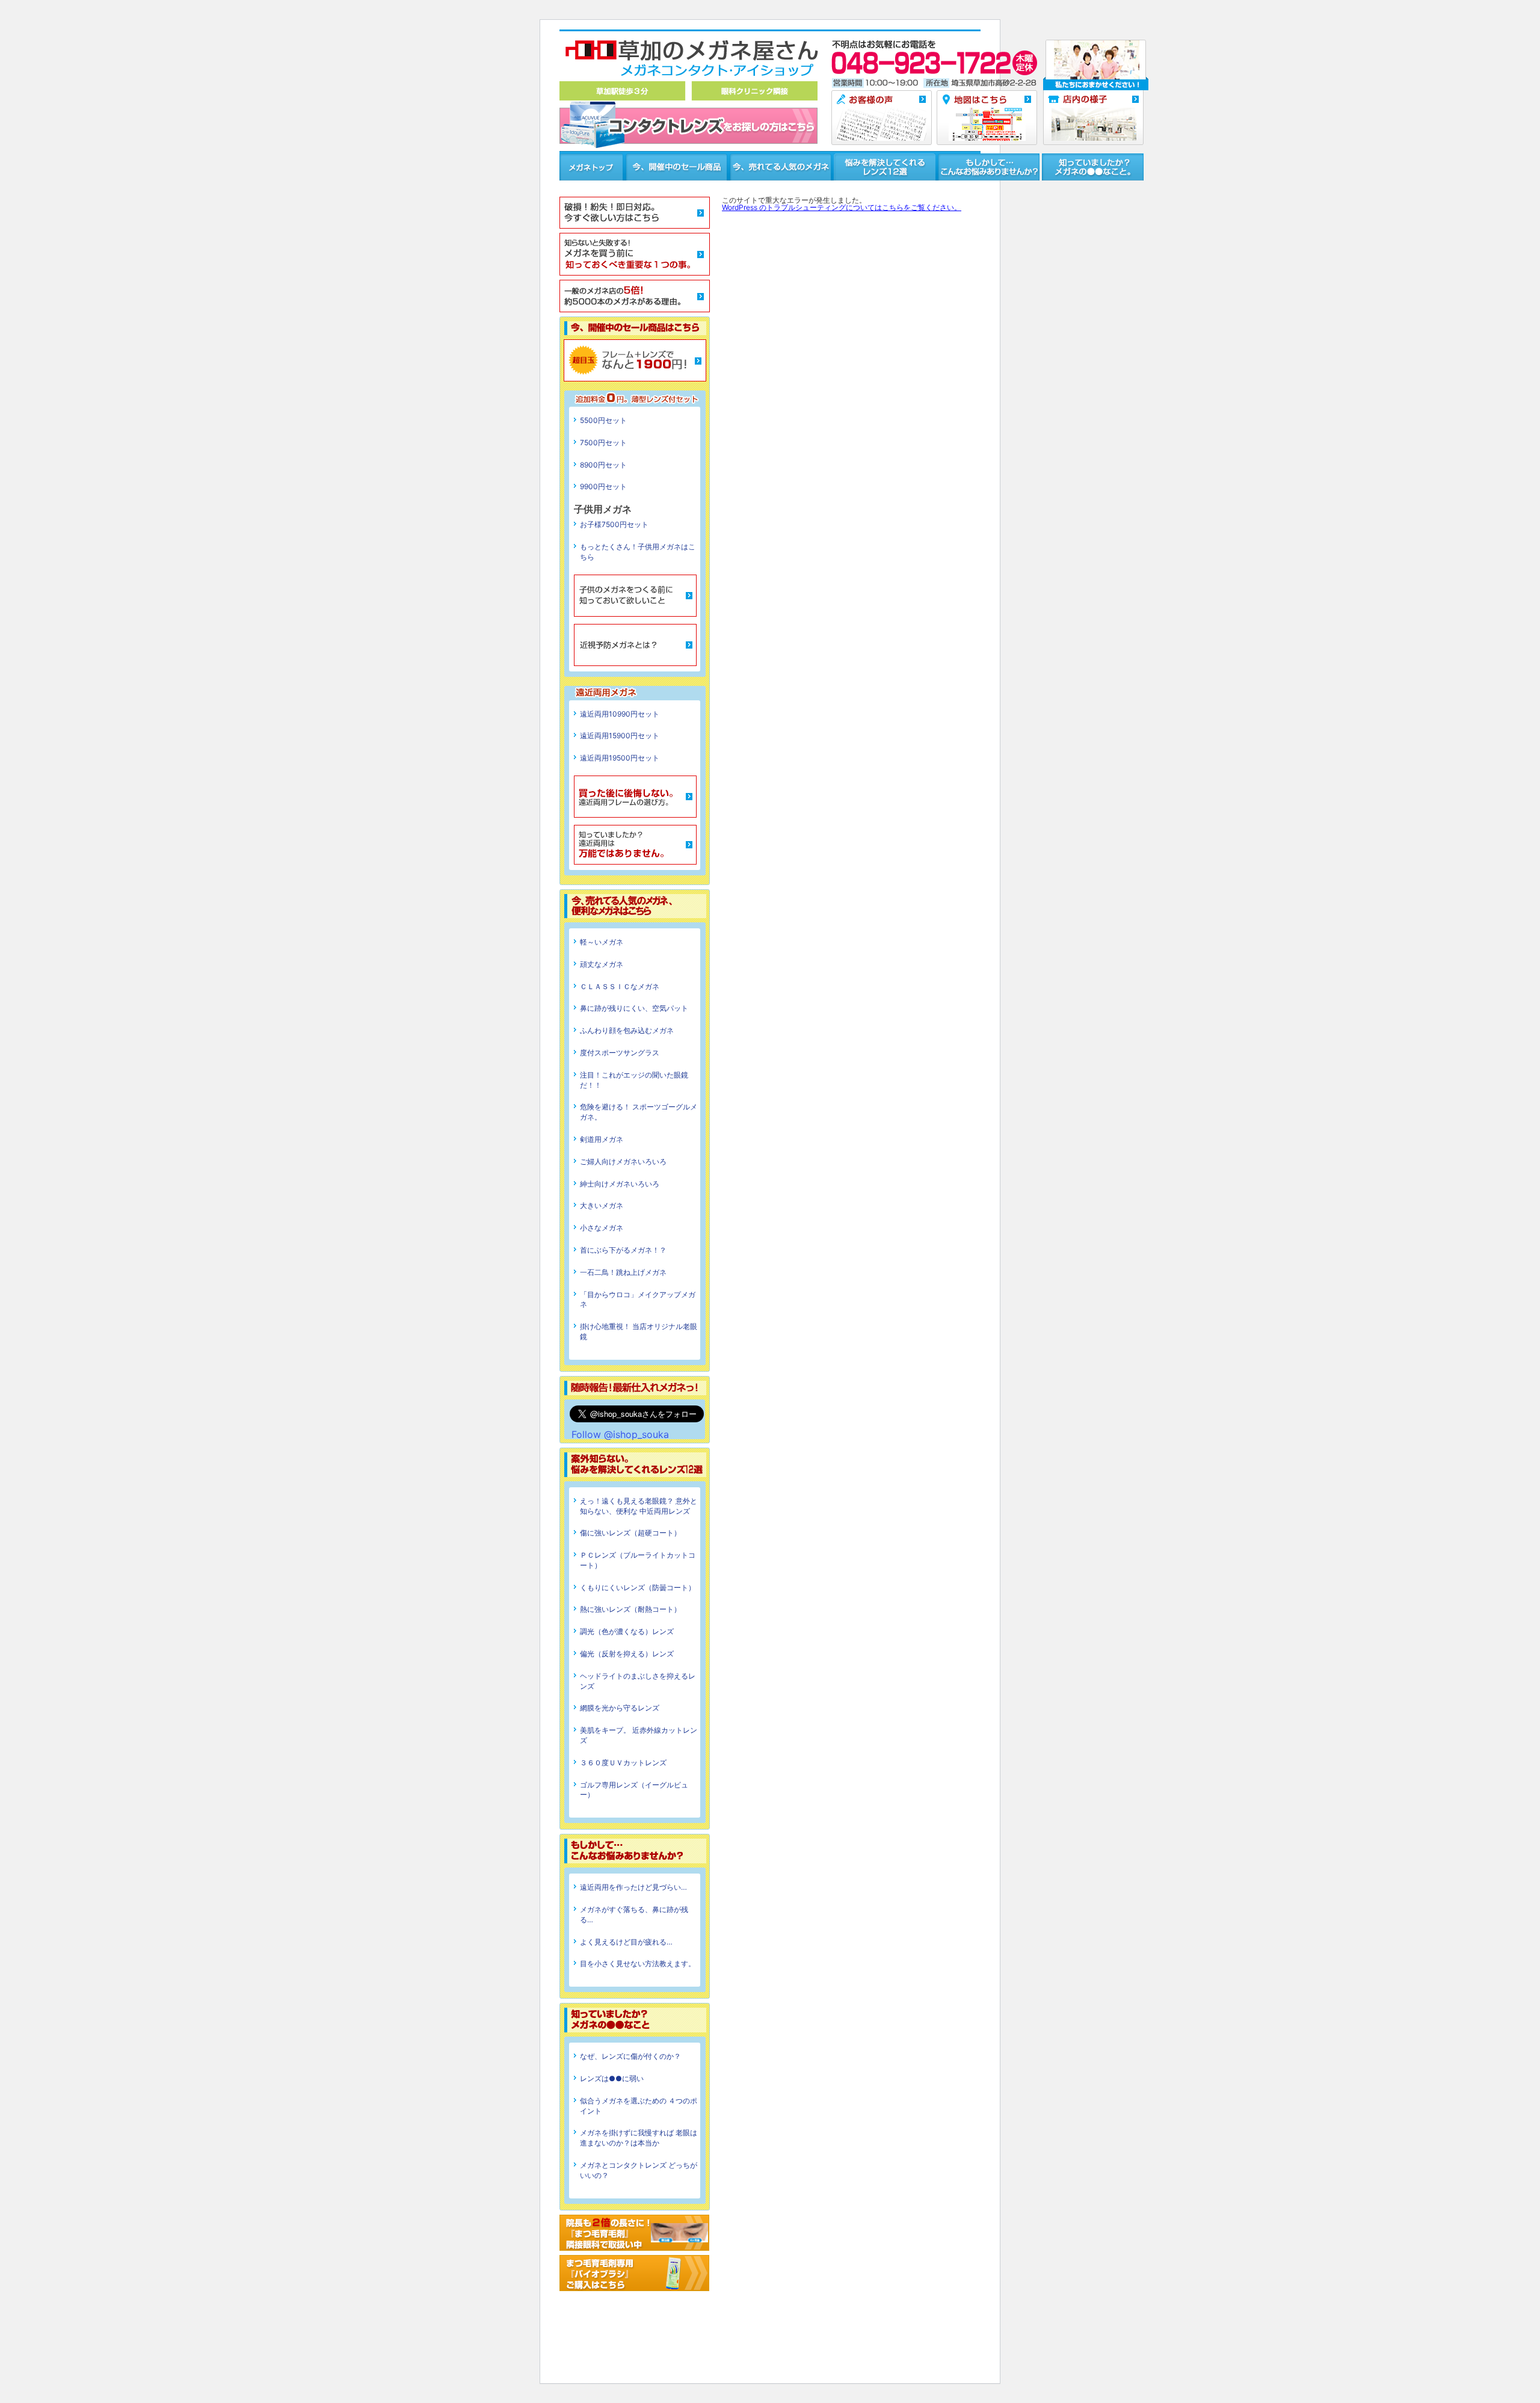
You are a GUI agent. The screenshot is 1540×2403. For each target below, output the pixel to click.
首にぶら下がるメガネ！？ (623, 1250)
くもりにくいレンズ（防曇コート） (638, 1587)
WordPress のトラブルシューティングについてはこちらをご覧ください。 (842, 207)
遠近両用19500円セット (620, 758)
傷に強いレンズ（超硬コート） (630, 1533)
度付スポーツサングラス (620, 1053)
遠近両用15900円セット (620, 736)
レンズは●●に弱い (612, 2078)
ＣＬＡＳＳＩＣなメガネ (620, 986)
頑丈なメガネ (602, 964)
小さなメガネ (602, 1228)
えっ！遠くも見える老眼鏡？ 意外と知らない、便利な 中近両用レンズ (639, 1506)
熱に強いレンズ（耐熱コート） (630, 1609)
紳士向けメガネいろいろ (620, 1184)
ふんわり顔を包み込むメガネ (627, 1030)
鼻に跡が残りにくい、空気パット (634, 1008)
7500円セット (603, 443)
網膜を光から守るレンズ (620, 1708)
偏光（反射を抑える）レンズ (627, 1654)
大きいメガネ (602, 1205)
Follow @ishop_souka (620, 1434)
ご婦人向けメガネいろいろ (623, 1161)
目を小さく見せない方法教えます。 (638, 1963)
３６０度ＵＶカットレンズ (623, 1763)
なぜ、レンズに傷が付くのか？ (630, 2056)
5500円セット (603, 420)
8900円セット (603, 465)
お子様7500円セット (614, 524)
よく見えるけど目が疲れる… (626, 1942)
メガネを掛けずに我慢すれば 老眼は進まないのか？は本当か (639, 2138)
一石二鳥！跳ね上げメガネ (623, 1272)
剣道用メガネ (602, 1139)
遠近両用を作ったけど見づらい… (633, 1887)
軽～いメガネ (602, 942)
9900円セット (603, 486)
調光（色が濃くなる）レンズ (627, 1631)
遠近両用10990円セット (620, 714)
